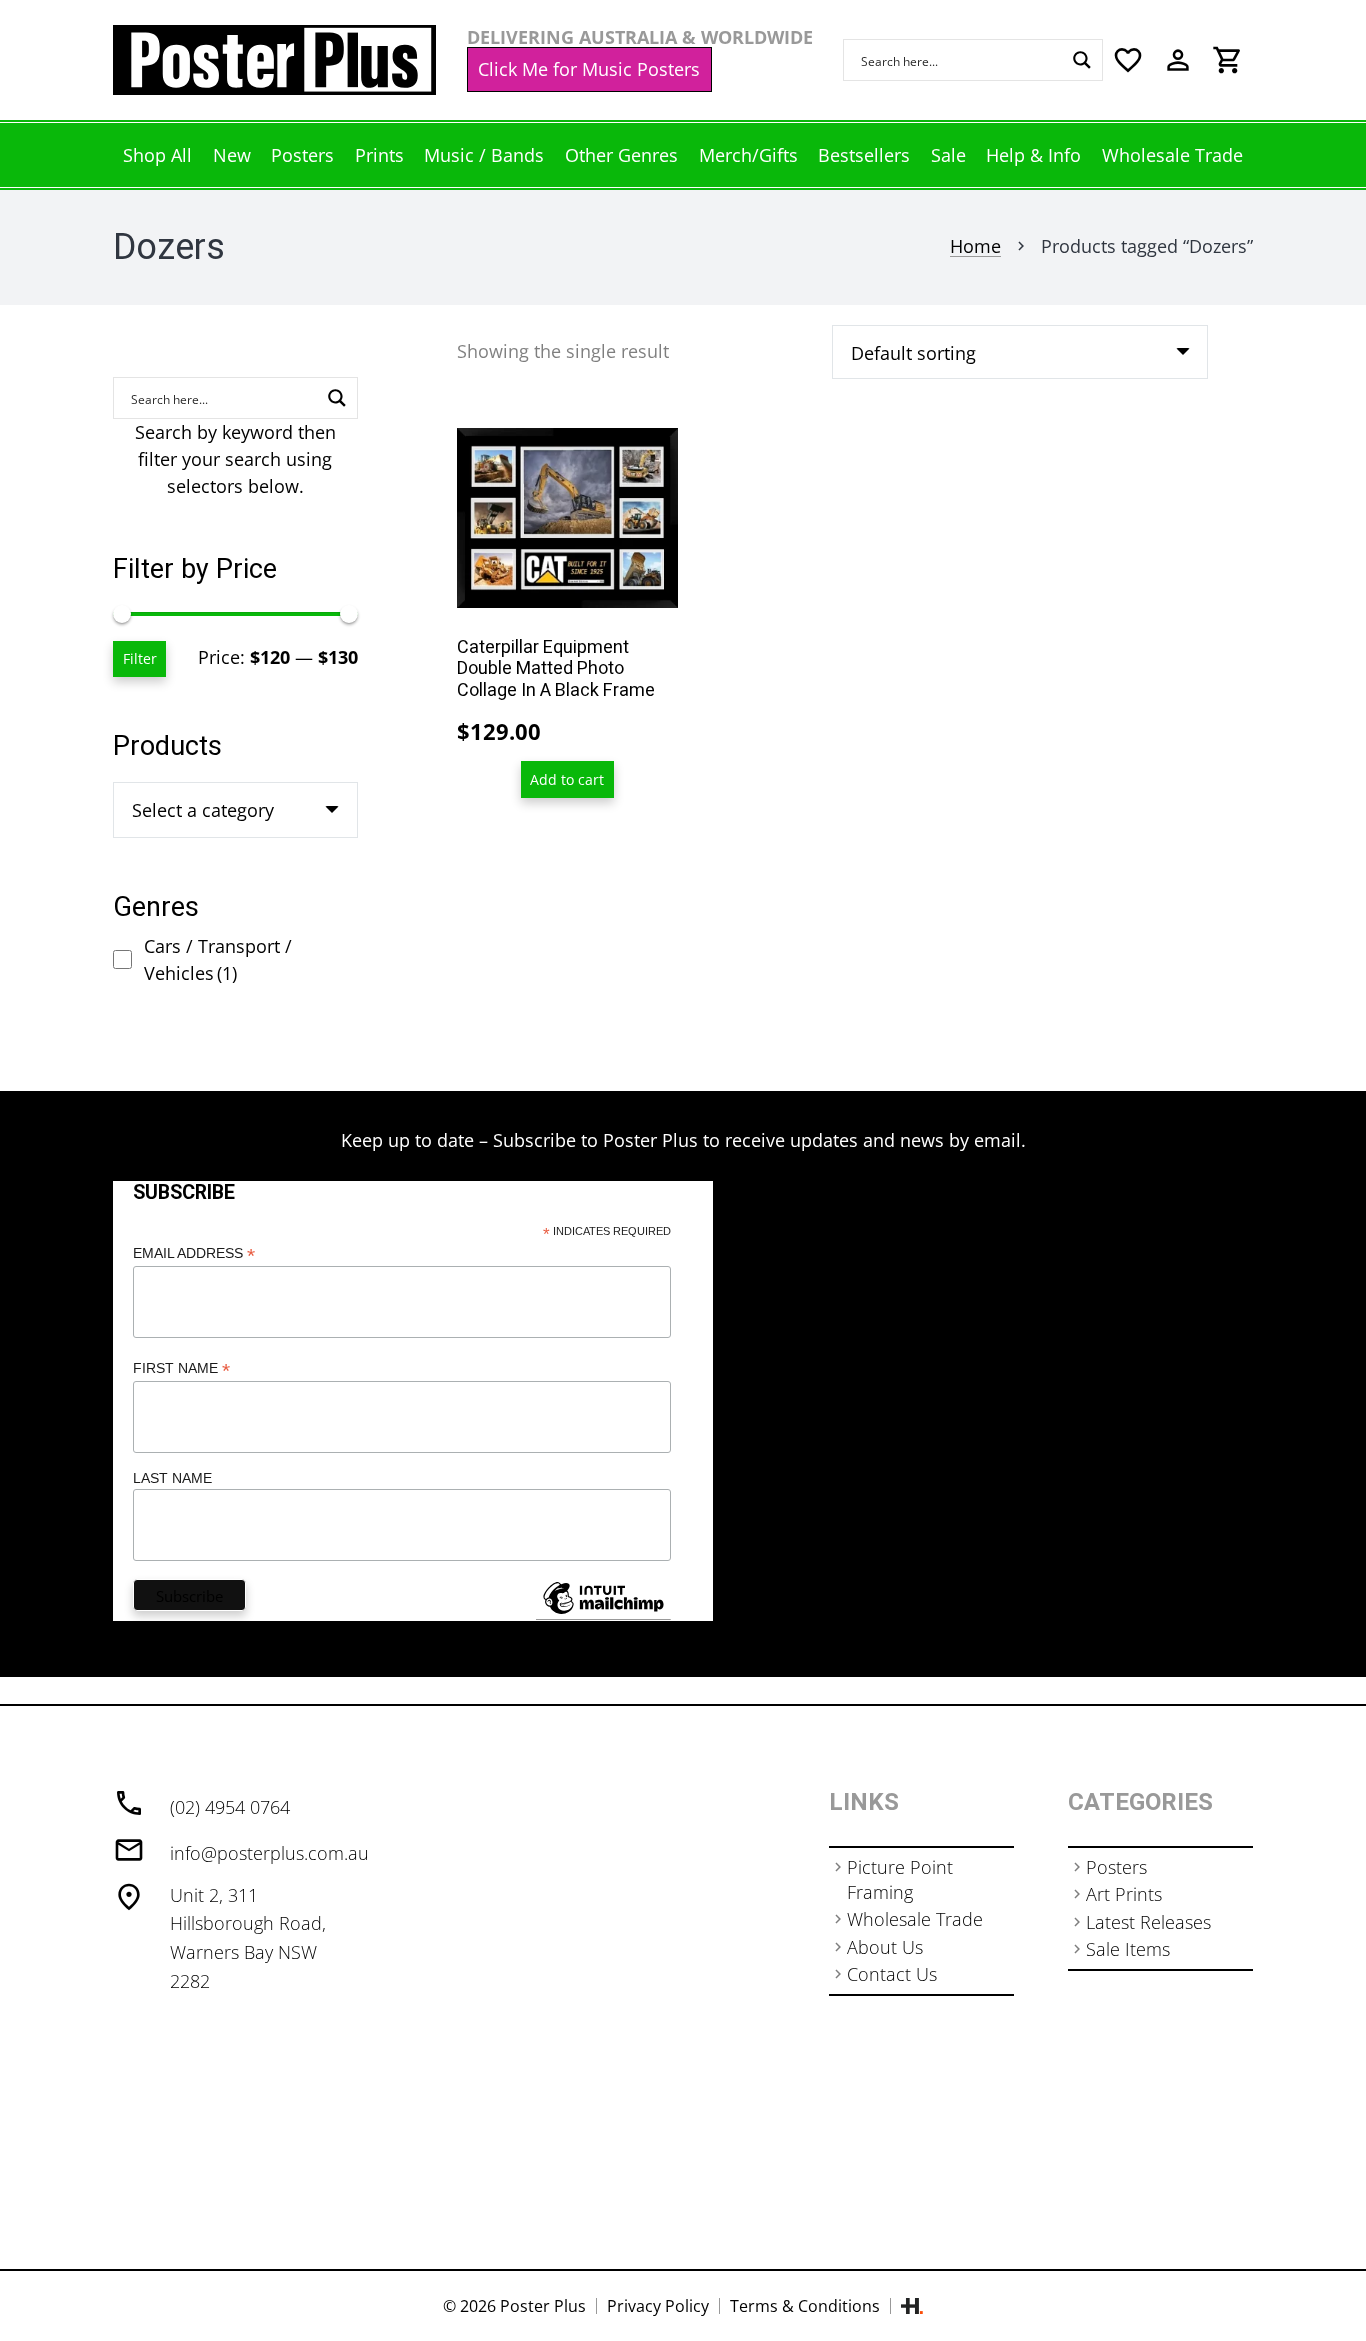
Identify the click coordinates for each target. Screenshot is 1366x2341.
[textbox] (203, 810)
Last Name (172, 1478)
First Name (181, 1368)
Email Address (194, 1253)
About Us (885, 1947)
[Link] (274, 60)
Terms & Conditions (805, 2306)
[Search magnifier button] (1082, 60)
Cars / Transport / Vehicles (218, 959)
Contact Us (892, 1974)
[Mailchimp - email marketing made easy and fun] (603, 1613)
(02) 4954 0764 (230, 1807)
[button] (567, 779)
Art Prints (1124, 1894)
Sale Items (1128, 1949)
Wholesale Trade (915, 1919)
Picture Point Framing (900, 1879)
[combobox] (235, 810)
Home (975, 246)
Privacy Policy (658, 2306)
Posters (1116, 1867)
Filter (140, 658)
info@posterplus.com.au (269, 1853)
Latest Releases (1148, 1922)
